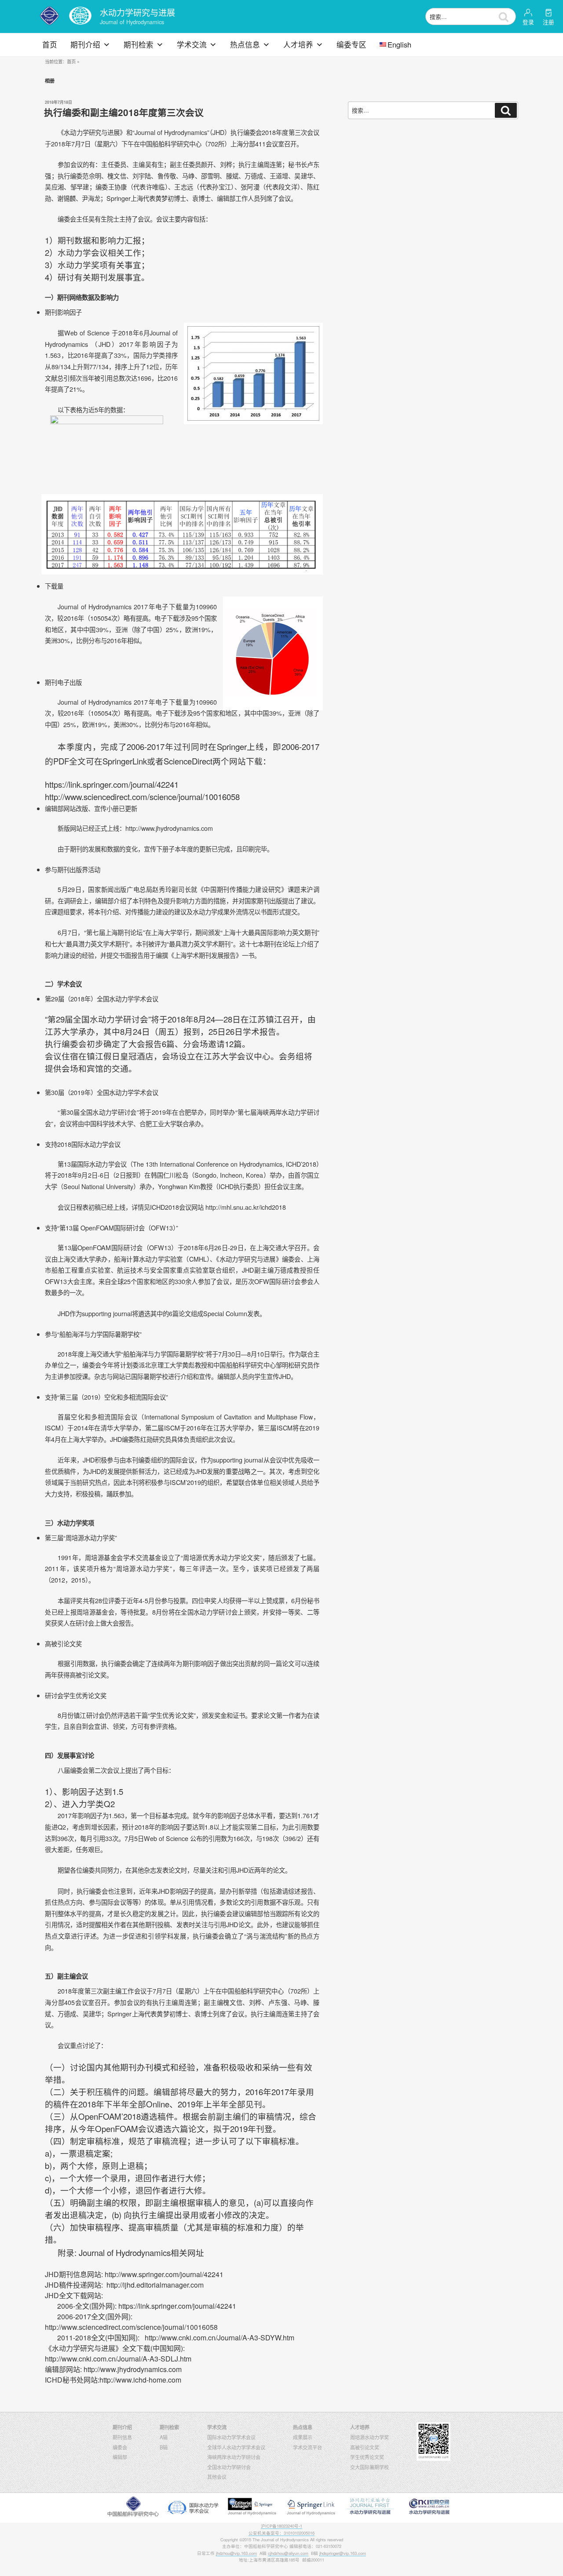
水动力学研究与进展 (137, 12)
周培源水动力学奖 (369, 2437)
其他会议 (217, 2477)
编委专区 (351, 44)
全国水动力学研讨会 (229, 2467)
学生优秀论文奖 (367, 2457)
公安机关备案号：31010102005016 (281, 2533)
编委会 (120, 2447)
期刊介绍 (85, 44)
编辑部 (120, 2457)
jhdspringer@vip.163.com (343, 2553)
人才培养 (298, 44)
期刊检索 (139, 44)
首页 (50, 44)
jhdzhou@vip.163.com (236, 2553)
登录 (528, 22)
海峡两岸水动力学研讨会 (234, 2457)
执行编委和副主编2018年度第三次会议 (124, 112)
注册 (548, 22)
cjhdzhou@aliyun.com (288, 2553)
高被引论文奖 (365, 2447)
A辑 (164, 2437)
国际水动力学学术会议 (231, 2437)
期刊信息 (122, 2437)
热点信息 (245, 44)
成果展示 (303, 2437)
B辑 (164, 2447)
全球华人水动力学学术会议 (236, 2447)
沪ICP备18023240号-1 (281, 2526)
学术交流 (192, 44)
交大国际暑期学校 (369, 2467)
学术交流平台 (307, 2447)
